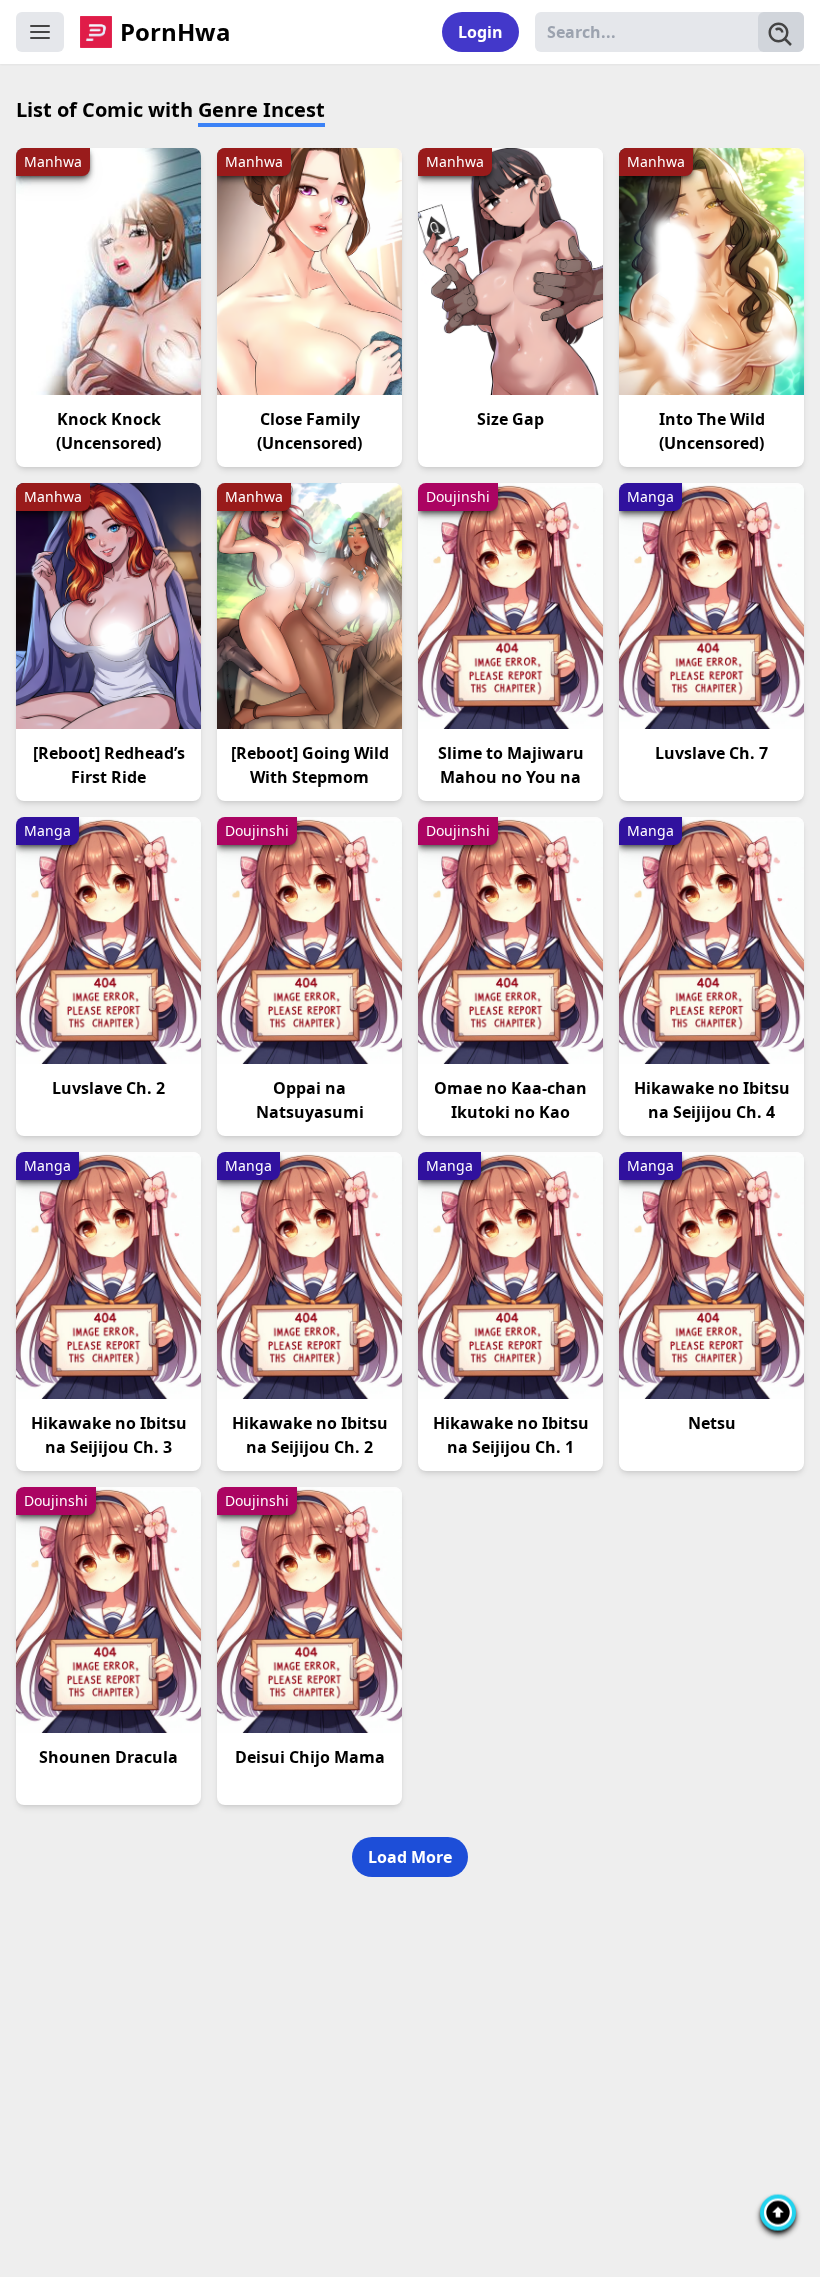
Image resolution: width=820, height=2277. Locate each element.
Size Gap (510, 419)
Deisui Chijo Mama (310, 1757)
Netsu (712, 1423)
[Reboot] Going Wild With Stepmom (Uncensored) (310, 777)
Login (480, 32)
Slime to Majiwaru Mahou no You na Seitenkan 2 (511, 777)
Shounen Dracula (108, 1757)
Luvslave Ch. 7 (711, 753)
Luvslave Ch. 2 (108, 1088)
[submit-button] (781, 32)
